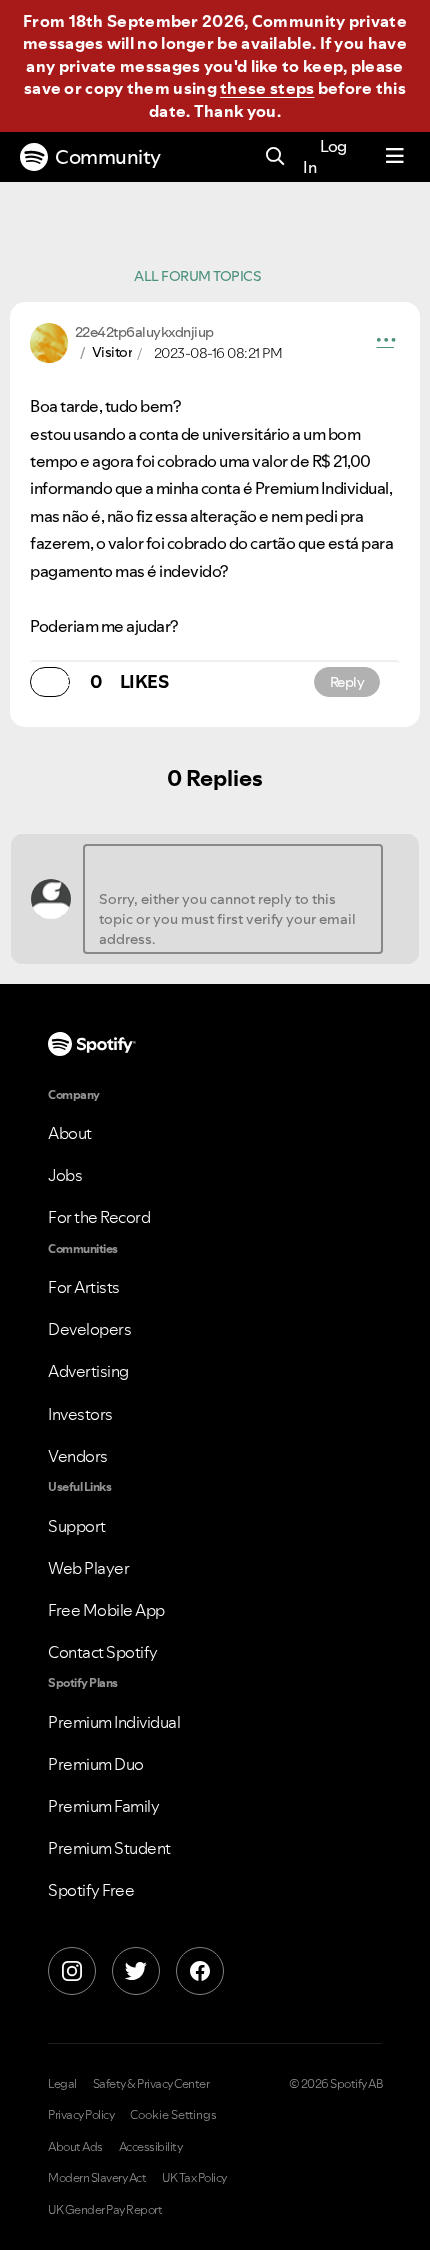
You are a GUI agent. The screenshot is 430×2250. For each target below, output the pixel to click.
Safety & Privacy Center (151, 2084)
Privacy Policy (81, 2115)
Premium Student (109, 1848)
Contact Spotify (103, 1652)
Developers (89, 1329)
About (70, 1133)
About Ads (75, 2147)
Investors (80, 1414)
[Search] (275, 157)
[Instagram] (72, 1971)
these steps (267, 88)
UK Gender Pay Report (105, 2210)
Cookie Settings (173, 2115)
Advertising (88, 1371)
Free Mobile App (106, 1610)
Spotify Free (91, 1890)
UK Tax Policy (194, 2178)
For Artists (84, 1287)
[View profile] (49, 341)
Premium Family (103, 1806)
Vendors (78, 1456)
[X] (136, 1971)
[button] (386, 343)
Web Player (88, 1568)
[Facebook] (200, 1971)
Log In (325, 156)
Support (77, 1526)
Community (108, 157)
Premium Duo (96, 1764)
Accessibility (151, 2147)
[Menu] (395, 157)
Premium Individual (114, 1722)
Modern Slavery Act (97, 2178)
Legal (62, 2084)
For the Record (99, 1217)
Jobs (65, 1175)
